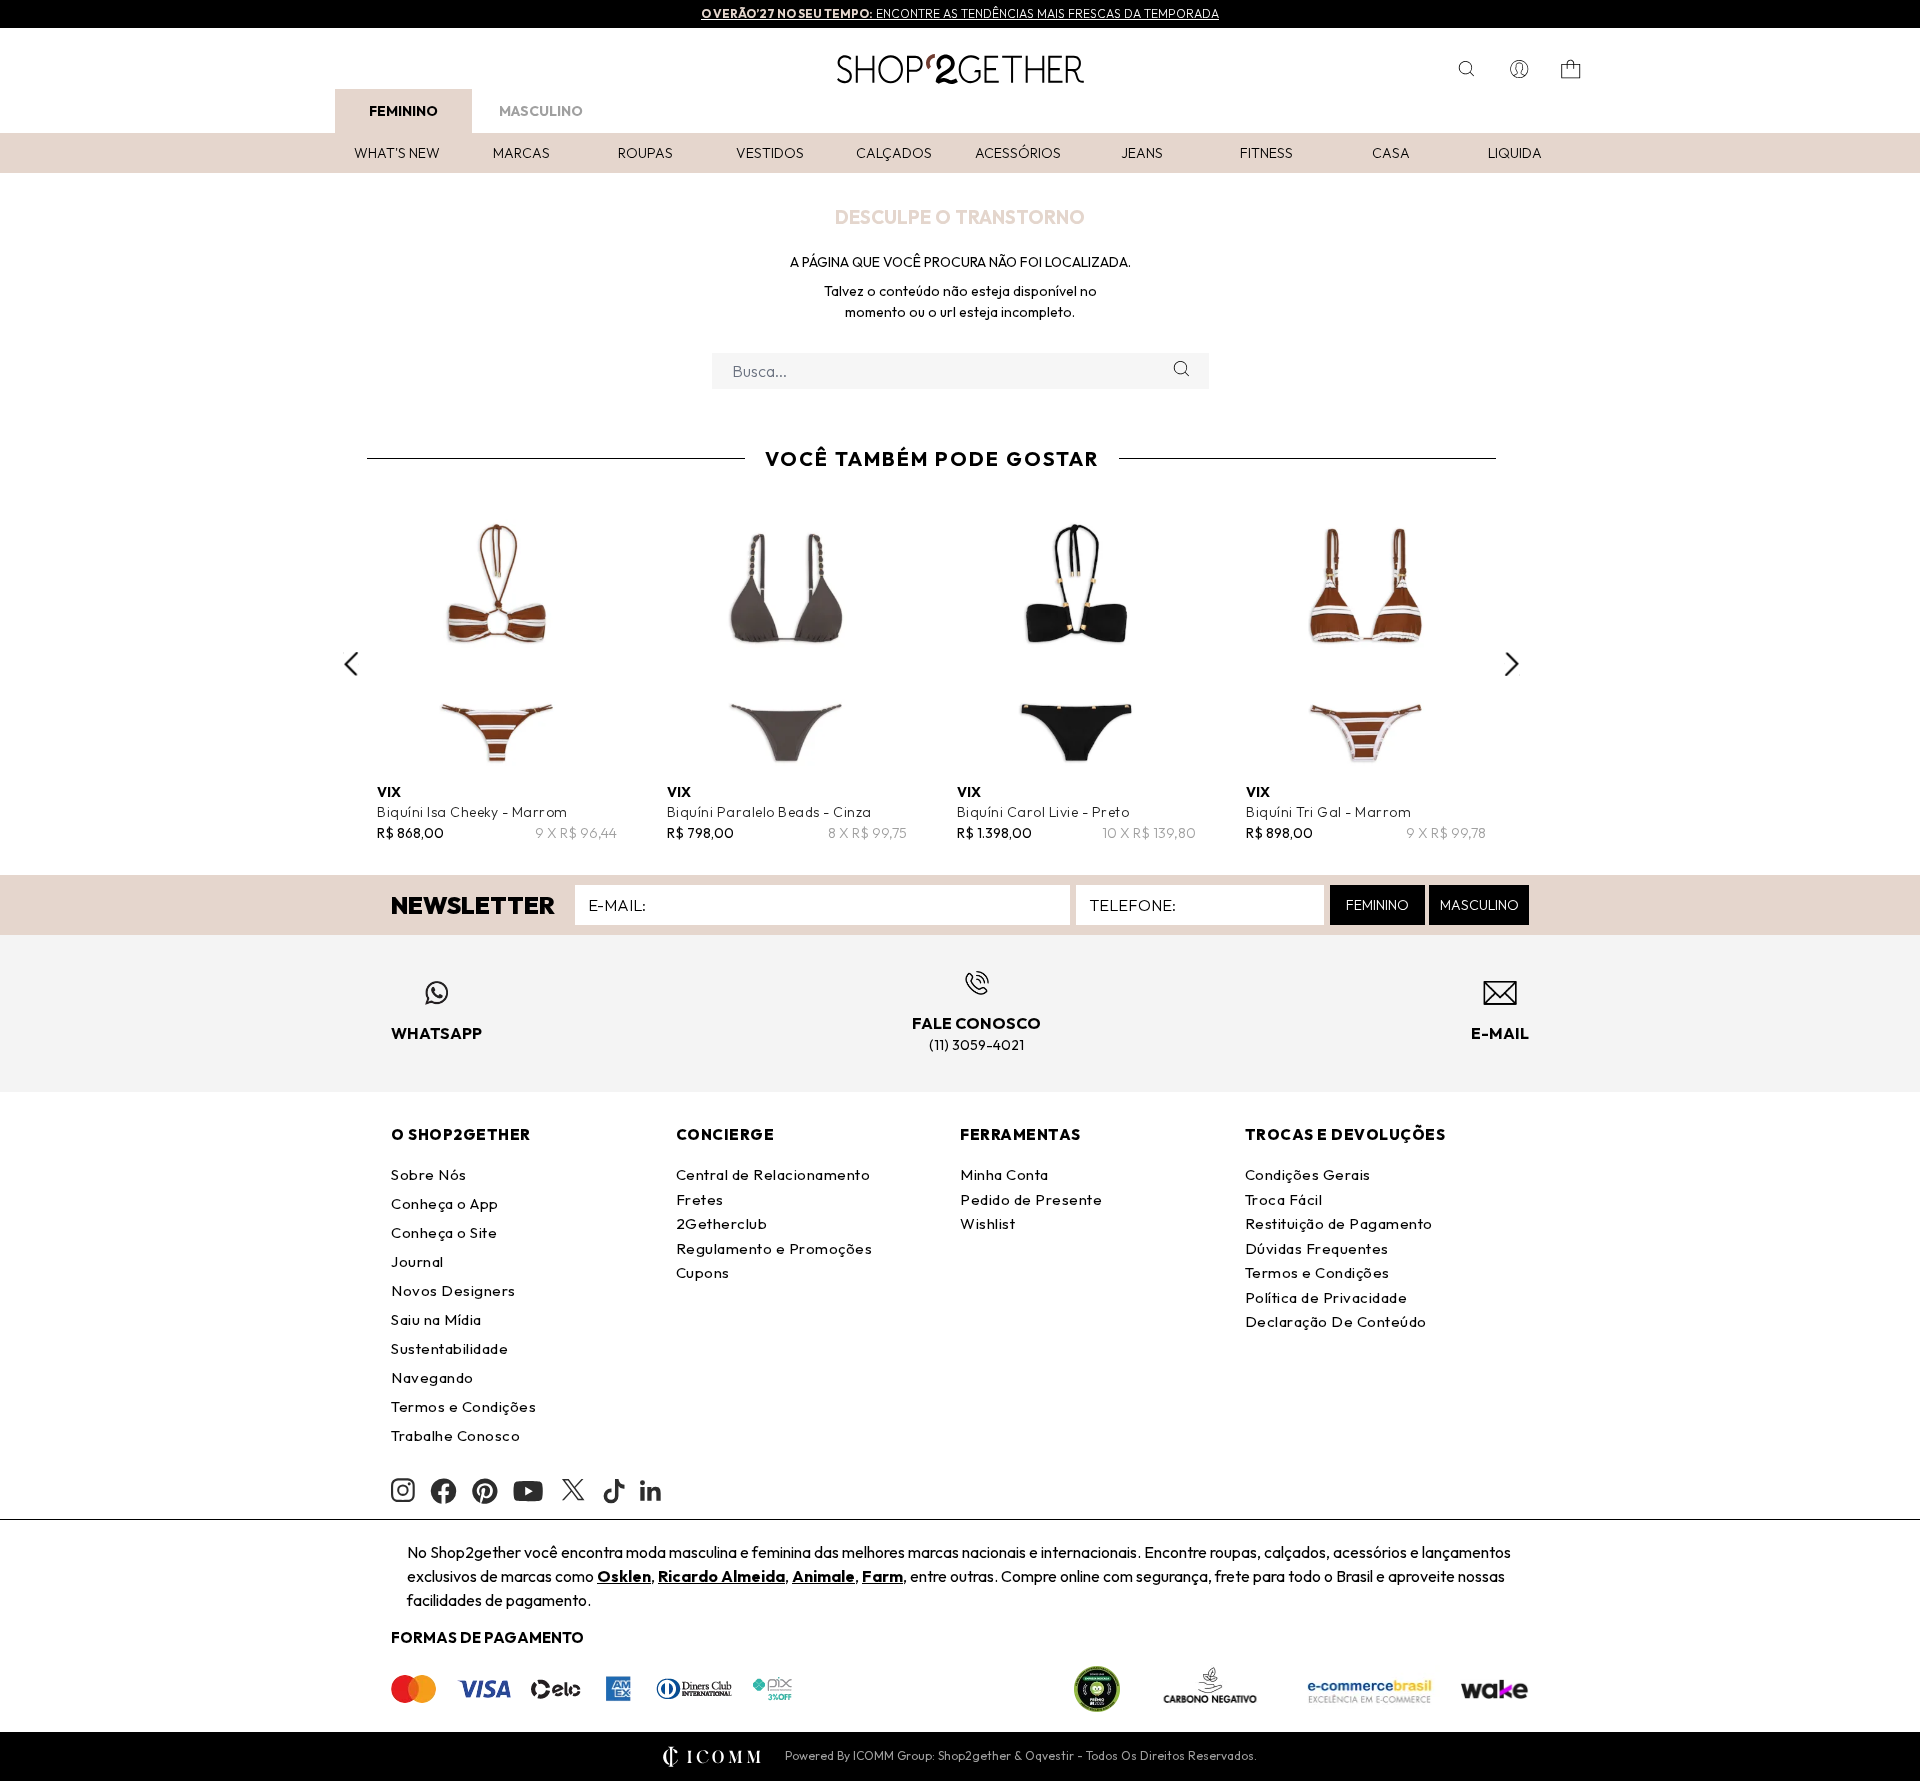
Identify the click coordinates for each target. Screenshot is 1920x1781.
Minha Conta (1004, 1174)
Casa (1391, 153)
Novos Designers (453, 1290)
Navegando (432, 1377)
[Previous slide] (351, 664)
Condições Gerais (1308, 1174)
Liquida (1515, 153)
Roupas (645, 153)
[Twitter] (573, 1491)
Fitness (1266, 153)
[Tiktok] (614, 1491)
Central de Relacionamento (773, 1174)
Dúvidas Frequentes (1317, 1248)
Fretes (700, 1199)
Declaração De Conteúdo (1336, 1321)
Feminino (403, 111)
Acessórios (1018, 153)
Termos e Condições (463, 1406)
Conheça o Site (444, 1232)
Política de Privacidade (1326, 1297)
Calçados (894, 153)
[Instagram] (403, 1490)
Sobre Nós (429, 1174)
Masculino (541, 111)
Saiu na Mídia (436, 1319)
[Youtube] (528, 1491)
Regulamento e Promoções (774, 1248)
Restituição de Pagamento (1339, 1223)
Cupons (703, 1272)
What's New (397, 153)
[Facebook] (443, 1491)
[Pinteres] (485, 1491)
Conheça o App (445, 1203)
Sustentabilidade (449, 1348)
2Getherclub (722, 1223)
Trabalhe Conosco (455, 1435)
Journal (417, 1261)
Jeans (1142, 153)
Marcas (521, 153)
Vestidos (770, 153)
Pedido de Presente (1031, 1199)
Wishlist (987, 1223)
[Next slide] (1512, 664)
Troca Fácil (1284, 1199)
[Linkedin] (651, 1491)
